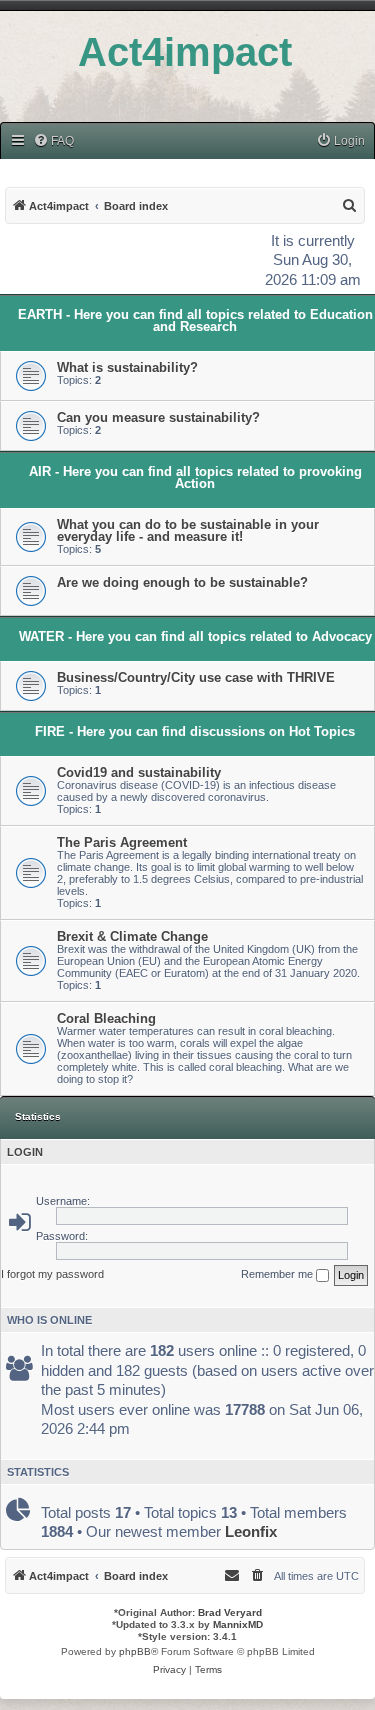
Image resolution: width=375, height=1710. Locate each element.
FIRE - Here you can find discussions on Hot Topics (195, 731)
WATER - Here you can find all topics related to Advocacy (195, 636)
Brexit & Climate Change (132, 936)
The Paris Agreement (122, 842)
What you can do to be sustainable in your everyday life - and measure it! (188, 530)
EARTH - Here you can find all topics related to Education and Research (195, 320)
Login (25, 1152)
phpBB (135, 1651)
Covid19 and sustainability (139, 772)
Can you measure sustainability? (158, 417)
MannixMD (238, 1624)
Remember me (278, 1274)
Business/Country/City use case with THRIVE (196, 677)
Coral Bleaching (106, 1018)
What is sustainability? (127, 367)
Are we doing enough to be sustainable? (182, 582)
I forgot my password (52, 1274)
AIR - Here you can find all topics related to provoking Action (195, 477)
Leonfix (251, 1531)
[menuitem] (53, 141)
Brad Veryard (230, 1612)
